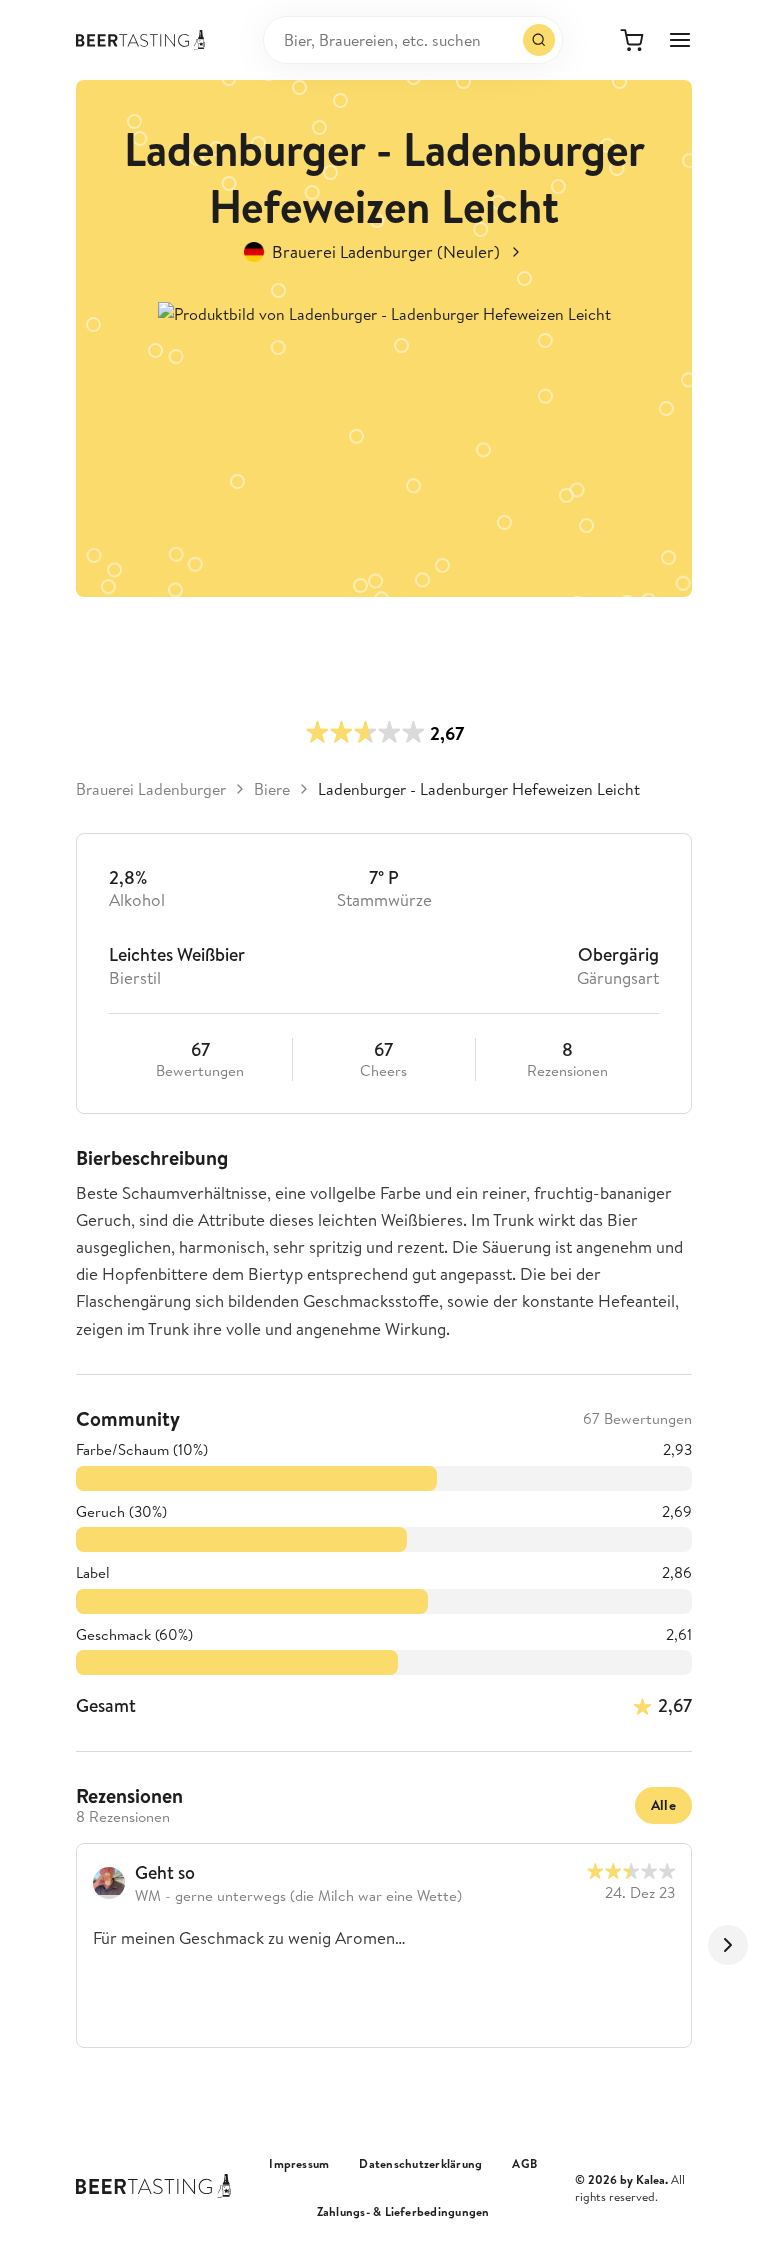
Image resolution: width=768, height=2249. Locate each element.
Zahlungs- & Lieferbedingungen (403, 2212)
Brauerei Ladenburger (151, 789)
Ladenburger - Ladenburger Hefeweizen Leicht (479, 789)
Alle (663, 1805)
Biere (272, 789)
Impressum (299, 2164)
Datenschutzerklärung (420, 2164)
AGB (524, 2164)
